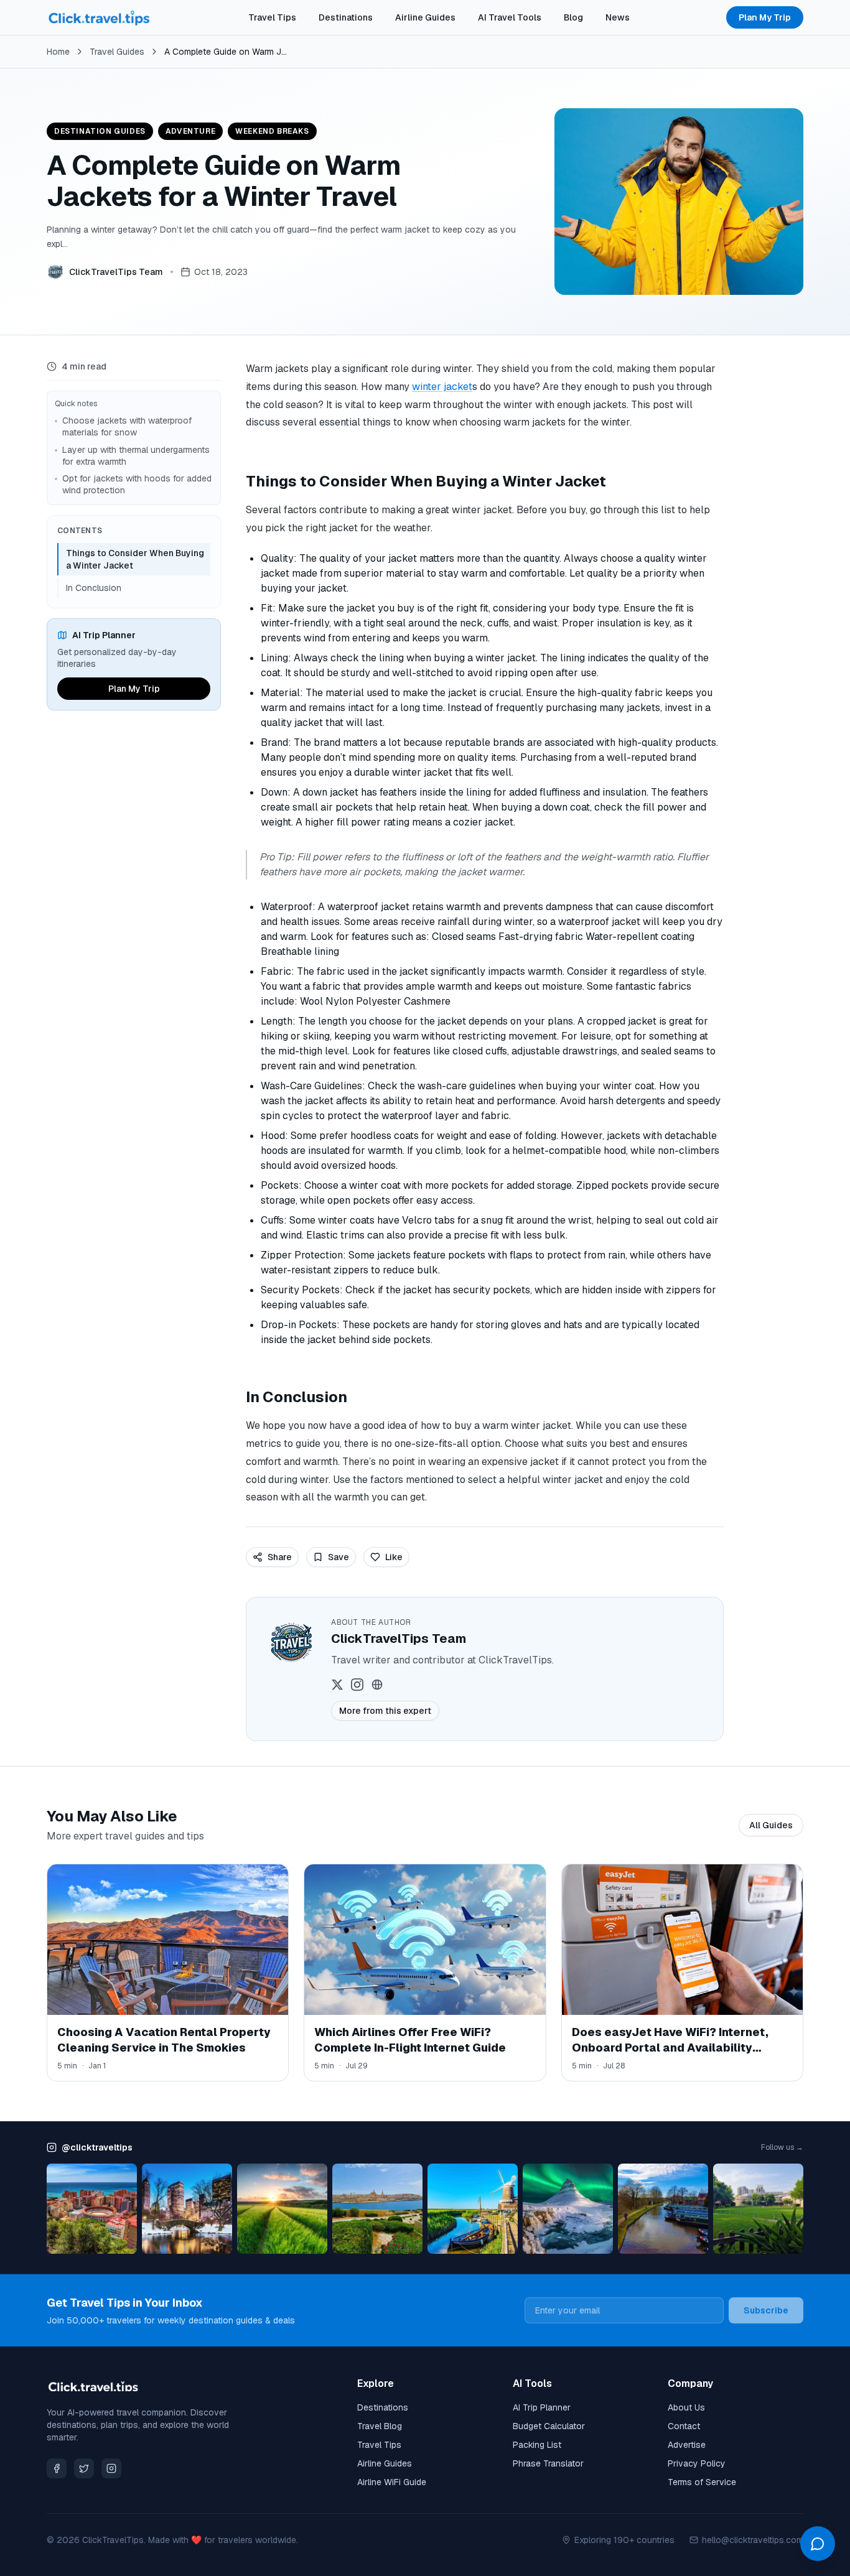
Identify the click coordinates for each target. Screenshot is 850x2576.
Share (280, 1557)
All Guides (771, 1825)
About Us (686, 2407)
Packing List (537, 2445)
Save (339, 1557)
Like (394, 1557)
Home (58, 52)
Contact (684, 2426)
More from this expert (385, 1711)
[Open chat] (818, 2544)
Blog (573, 17)
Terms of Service (702, 2482)
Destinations (346, 17)
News (618, 17)
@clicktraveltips (97, 2147)
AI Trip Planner (542, 2407)
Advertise (687, 2445)
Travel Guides (117, 52)
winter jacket (442, 387)
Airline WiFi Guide (392, 2482)
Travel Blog (380, 2426)
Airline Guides (425, 17)
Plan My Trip (765, 17)
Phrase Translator (548, 2463)
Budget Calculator (549, 2426)
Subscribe (766, 2310)
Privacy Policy (697, 2463)
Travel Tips (272, 17)
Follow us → (782, 2147)
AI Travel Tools (510, 17)
